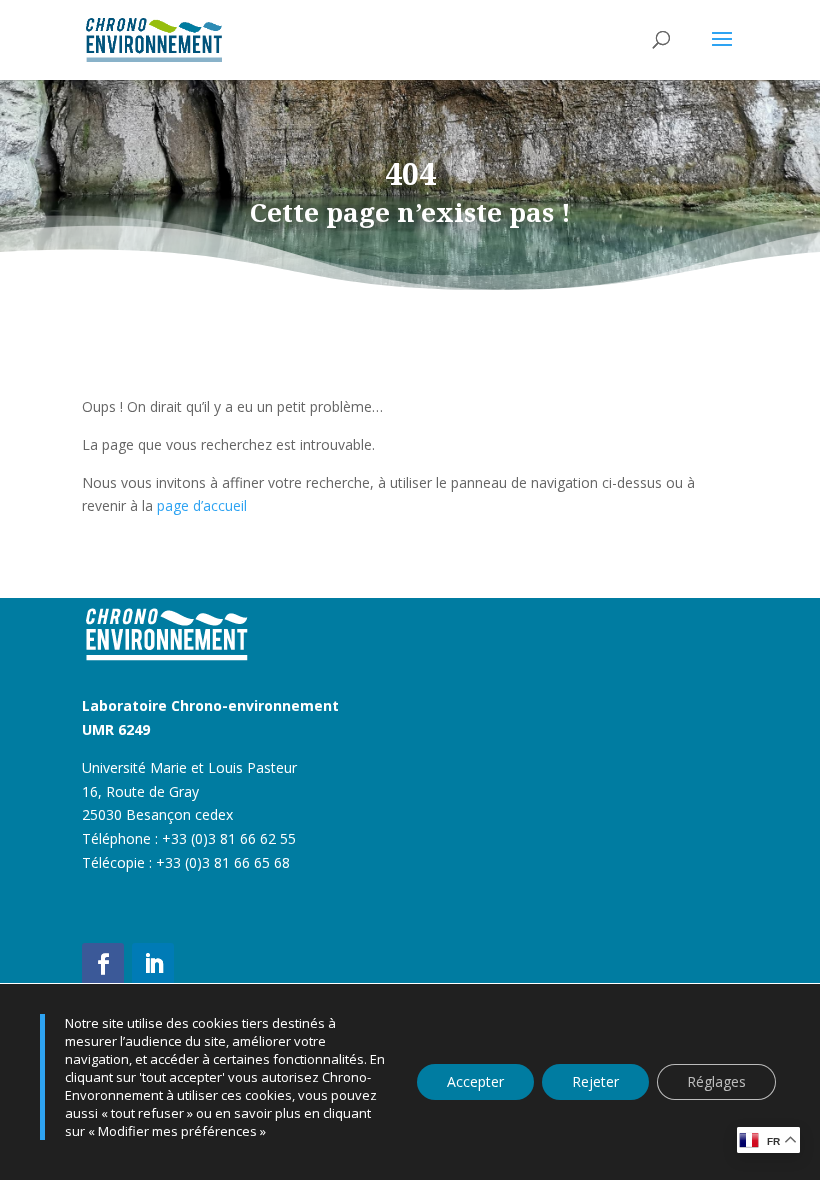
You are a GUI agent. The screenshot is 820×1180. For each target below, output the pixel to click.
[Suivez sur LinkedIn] (153, 964)
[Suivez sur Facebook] (103, 964)
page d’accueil (202, 505)
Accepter (475, 1081)
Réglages (716, 1081)
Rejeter (595, 1081)
